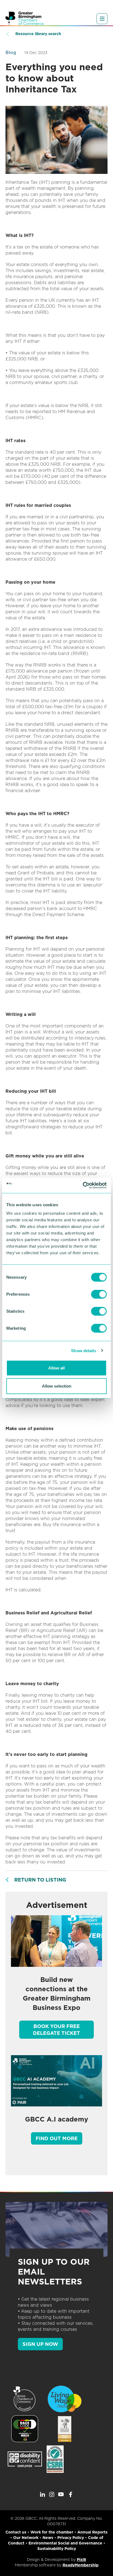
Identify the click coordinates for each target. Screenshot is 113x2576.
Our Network (26, 2538)
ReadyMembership (80, 2565)
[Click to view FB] (70, 2495)
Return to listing (40, 1880)
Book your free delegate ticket (56, 2030)
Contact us (16, 2532)
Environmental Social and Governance (65, 2543)
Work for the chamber (52, 2532)
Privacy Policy (71, 2538)
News (48, 2538)
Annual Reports (92, 2532)
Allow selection (57, 1386)
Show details (84, 1350)
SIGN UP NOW (40, 2344)
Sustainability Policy (57, 2549)
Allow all (56, 1368)
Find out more (57, 2138)
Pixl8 (81, 2560)
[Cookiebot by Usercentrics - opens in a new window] (83, 1185)
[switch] (99, 1294)
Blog (11, 53)
